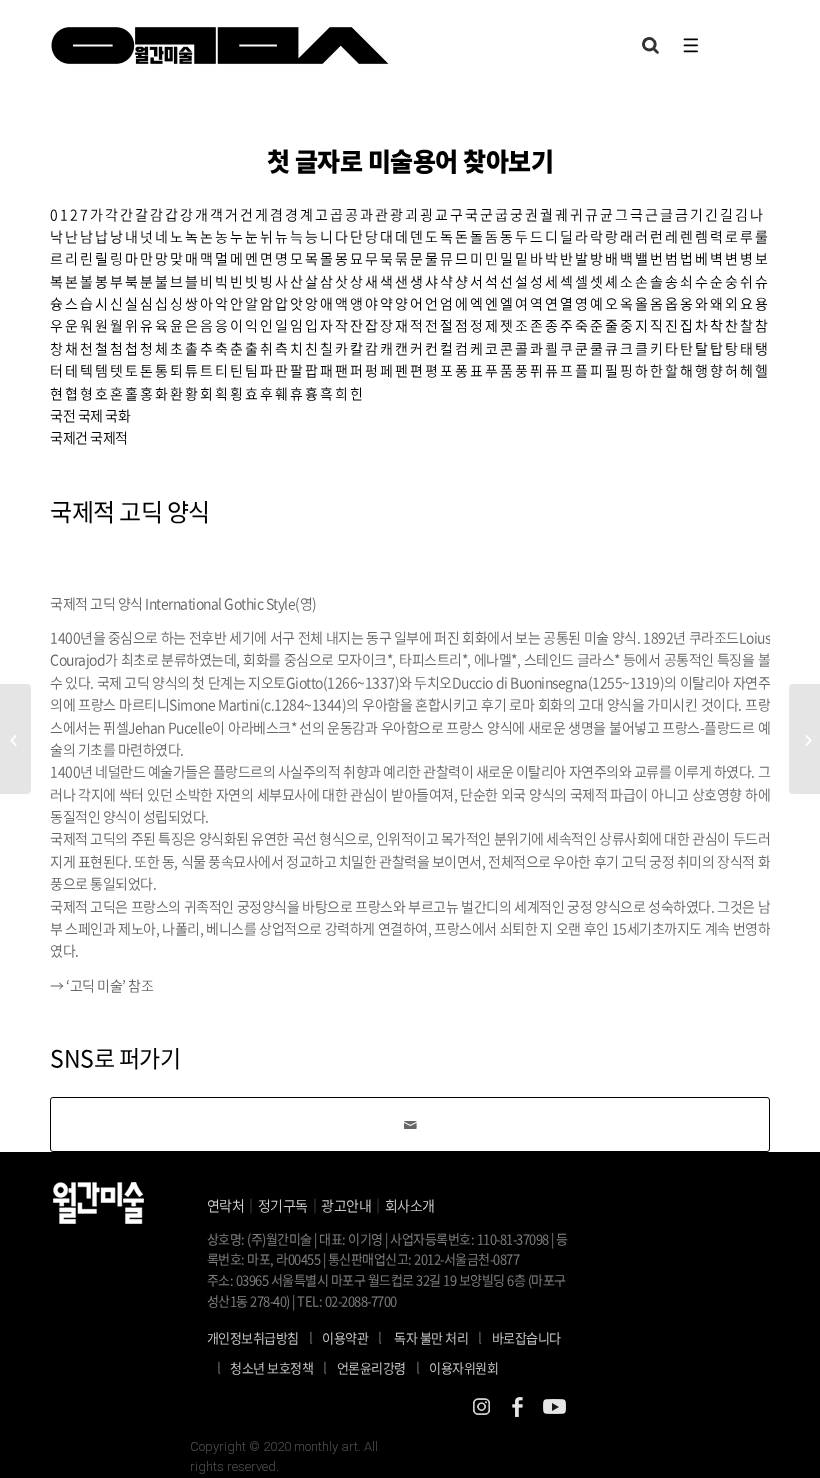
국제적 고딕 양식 (130, 511)
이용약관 (345, 1337)
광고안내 (346, 1205)
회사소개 (410, 1205)
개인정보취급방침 (253, 1337)
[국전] (15, 739)
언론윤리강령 (378, 1367)
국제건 (69, 437)
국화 (117, 415)
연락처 (226, 1205)
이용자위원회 (463, 1367)
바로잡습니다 (526, 1337)
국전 (62, 415)
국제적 (109, 437)
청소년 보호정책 (278, 1367)
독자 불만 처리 (431, 1337)
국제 (90, 415)
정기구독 (283, 1205)
